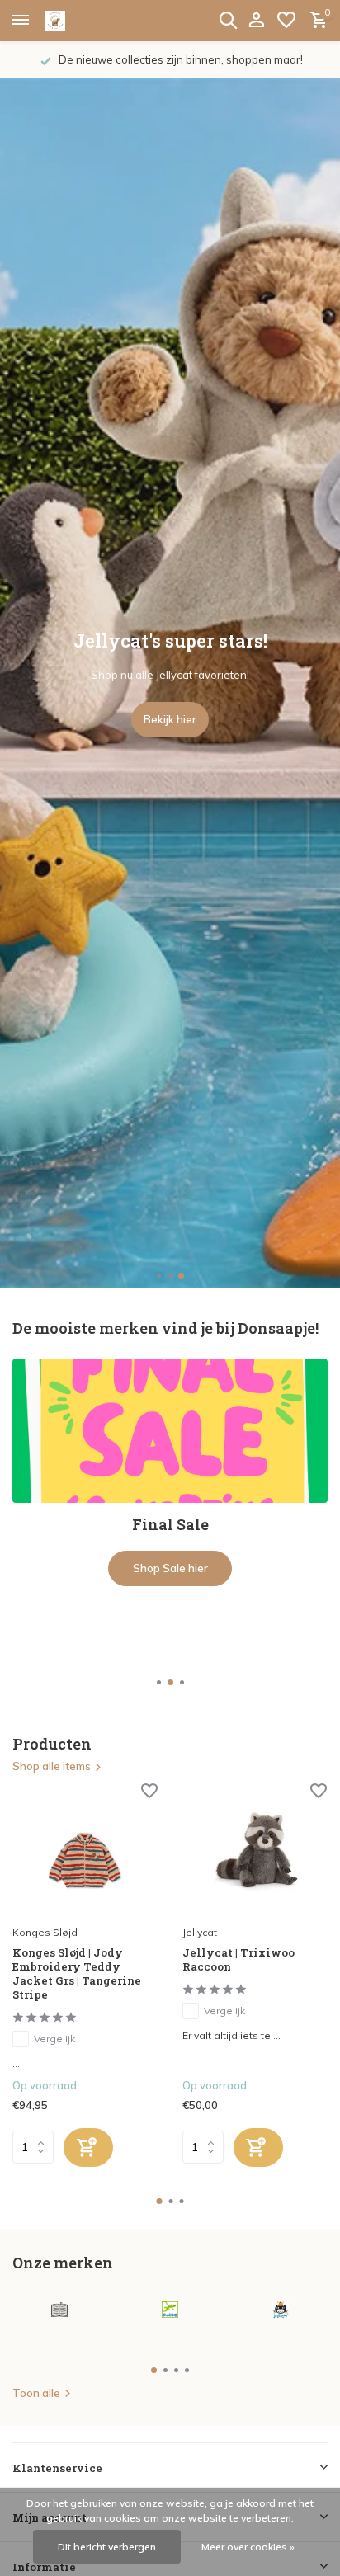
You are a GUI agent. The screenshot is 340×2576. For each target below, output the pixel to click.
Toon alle (36, 2393)
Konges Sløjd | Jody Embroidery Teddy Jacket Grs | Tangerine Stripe (77, 1974)
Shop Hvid (170, 1641)
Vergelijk (54, 2039)
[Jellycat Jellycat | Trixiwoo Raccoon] (255, 1851)
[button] (160, 1276)
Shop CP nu (170, 719)
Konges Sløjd (45, 1932)
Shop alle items (52, 1766)
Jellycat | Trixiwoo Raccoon (238, 1960)
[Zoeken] (228, 20)
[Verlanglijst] (286, 21)
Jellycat (200, 1932)
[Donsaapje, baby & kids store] (74, 21)
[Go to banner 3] (170, 1509)
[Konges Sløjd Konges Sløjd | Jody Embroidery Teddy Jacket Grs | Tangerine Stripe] (85, 1851)
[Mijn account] (256, 21)
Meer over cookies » (248, 2547)
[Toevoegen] (88, 2147)
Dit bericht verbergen (107, 2547)
